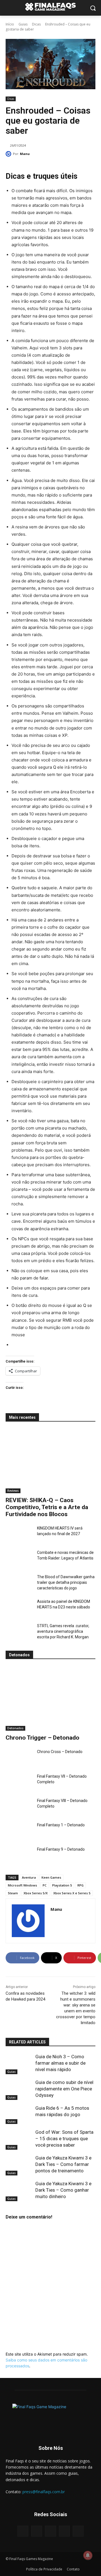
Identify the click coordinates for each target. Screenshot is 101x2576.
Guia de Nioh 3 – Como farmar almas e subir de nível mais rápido (60, 2063)
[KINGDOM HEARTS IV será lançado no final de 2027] (19, 1535)
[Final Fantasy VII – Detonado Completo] (19, 1783)
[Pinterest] (50, 2531)
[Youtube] (78, 2531)
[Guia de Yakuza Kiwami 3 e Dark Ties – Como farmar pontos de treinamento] (19, 2164)
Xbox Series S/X (36, 1893)
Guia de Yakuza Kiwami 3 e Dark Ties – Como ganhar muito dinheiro (63, 2190)
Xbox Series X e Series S (72, 1893)
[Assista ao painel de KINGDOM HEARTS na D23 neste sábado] (19, 1608)
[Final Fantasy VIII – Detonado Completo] (19, 1807)
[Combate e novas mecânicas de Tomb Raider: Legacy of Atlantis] (19, 1559)
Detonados (15, 1728)
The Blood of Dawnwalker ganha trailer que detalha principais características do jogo (66, 1582)
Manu (25, 154)
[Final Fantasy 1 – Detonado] (19, 1832)
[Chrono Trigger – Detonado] (50, 1698)
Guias (23, 24)
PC (45, 1885)
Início (10, 24)
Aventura (29, 1877)
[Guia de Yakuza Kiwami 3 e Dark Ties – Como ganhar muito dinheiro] (19, 2190)
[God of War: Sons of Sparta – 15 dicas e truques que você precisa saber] (19, 2138)
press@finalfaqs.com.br (44, 2492)
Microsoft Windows (22, 1885)
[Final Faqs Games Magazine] (50, 7)
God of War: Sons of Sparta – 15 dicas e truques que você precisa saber (64, 2139)
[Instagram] (37, 2531)
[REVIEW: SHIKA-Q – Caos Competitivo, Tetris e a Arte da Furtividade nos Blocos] (50, 1461)
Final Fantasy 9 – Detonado (61, 1849)
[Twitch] (64, 2531)
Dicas (36, 24)
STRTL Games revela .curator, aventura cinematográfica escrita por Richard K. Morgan (63, 1631)
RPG (81, 1885)
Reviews (13, 1491)
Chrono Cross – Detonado (60, 1752)
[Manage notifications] (88, 2555)
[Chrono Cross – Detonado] (19, 1758)
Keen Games (51, 1877)
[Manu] (9, 154)
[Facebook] (23, 2531)
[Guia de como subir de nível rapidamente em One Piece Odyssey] (19, 2089)
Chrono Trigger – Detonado (43, 1738)
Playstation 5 (62, 1885)
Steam (13, 1893)
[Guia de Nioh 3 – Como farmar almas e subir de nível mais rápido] (19, 2063)
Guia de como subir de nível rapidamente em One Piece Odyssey (64, 2089)
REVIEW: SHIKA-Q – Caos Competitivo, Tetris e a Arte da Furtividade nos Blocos (47, 1507)
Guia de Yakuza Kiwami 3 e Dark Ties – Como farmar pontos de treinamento (63, 2164)
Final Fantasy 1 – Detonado (61, 1825)
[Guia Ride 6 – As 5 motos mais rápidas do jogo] (19, 2114)
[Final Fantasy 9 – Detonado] (19, 1856)
